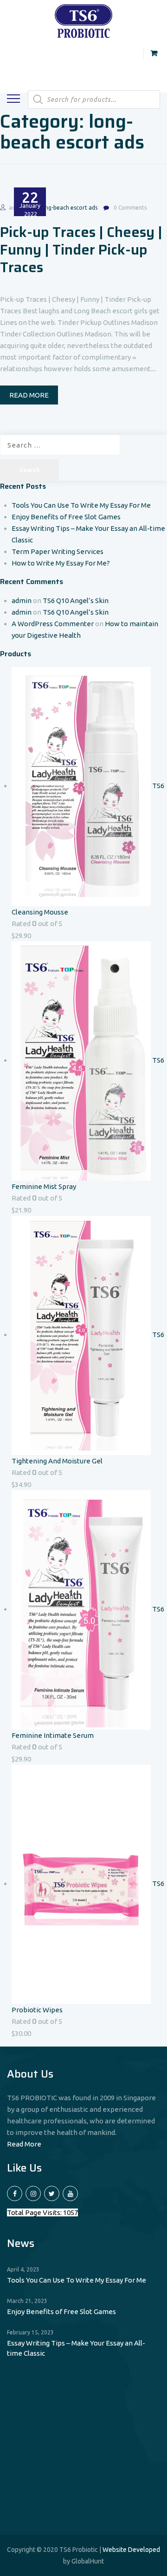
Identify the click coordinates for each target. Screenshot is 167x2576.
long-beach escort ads (69, 208)
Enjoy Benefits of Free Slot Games (66, 517)
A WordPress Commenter (53, 624)
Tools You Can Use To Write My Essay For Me (81, 505)
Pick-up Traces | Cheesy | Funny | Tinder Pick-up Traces (81, 250)
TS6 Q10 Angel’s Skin (76, 600)
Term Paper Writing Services (58, 551)
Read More (24, 2144)
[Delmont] (84, 20)
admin (22, 600)
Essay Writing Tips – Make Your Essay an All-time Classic (76, 2348)
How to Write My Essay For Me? (61, 563)
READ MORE (29, 395)
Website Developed (131, 2550)
